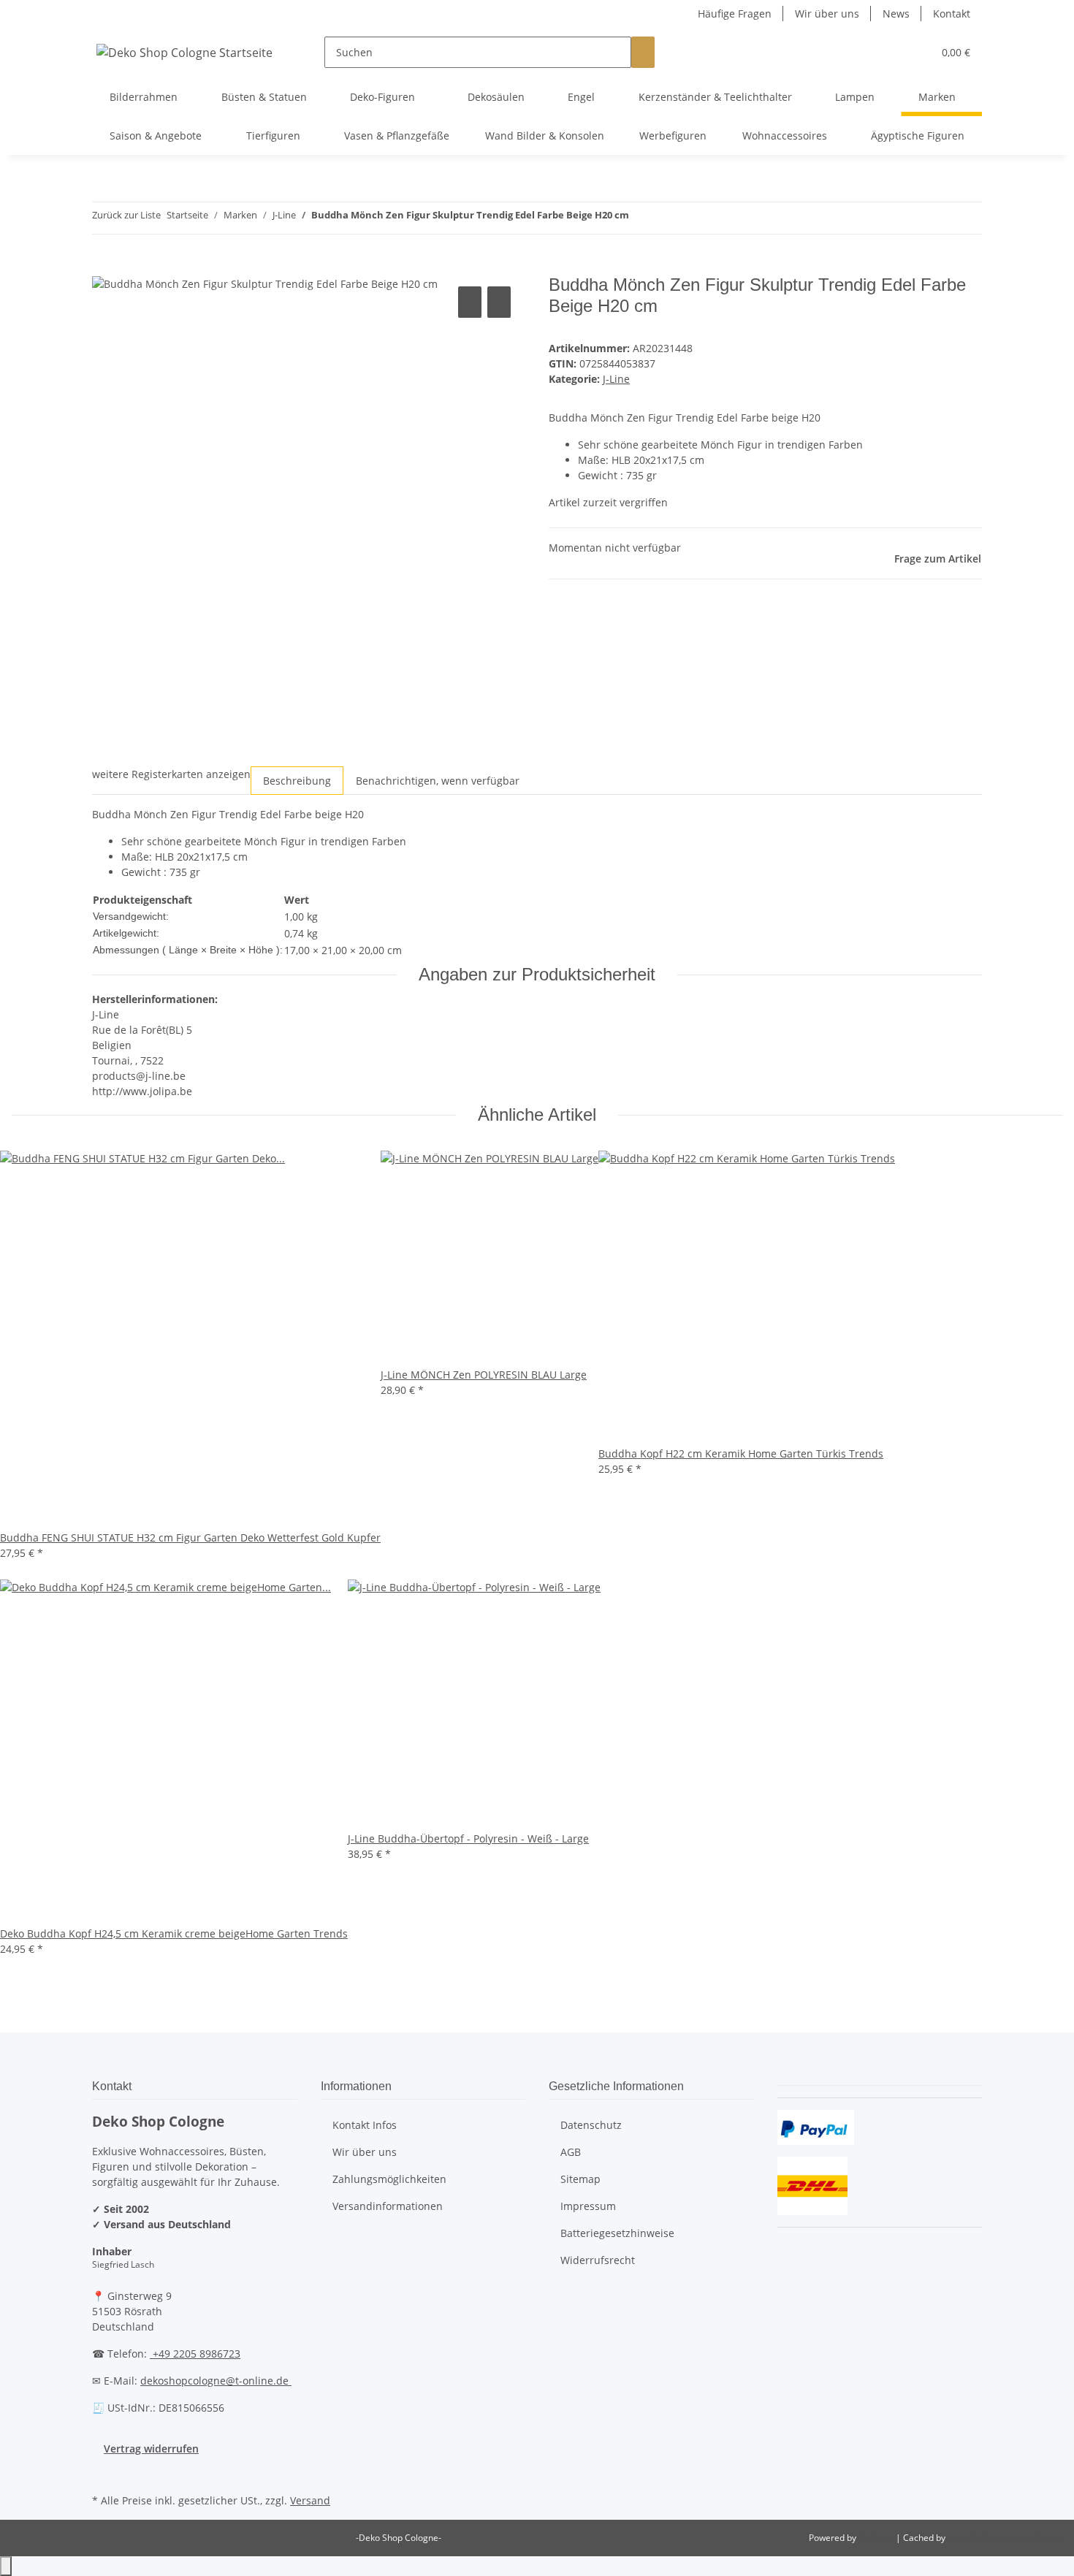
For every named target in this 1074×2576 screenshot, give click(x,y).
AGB (571, 2152)
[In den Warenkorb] (104, 267)
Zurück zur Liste (126, 215)
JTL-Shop (877, 2538)
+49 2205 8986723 (195, 2354)
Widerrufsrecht (598, 2260)
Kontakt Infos (365, 2125)
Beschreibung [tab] (297, 781)
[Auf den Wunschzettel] (499, 302)
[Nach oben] (6, 2566)
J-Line (616, 379)
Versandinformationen (388, 2206)
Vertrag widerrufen (151, 2449)
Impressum (588, 2206)
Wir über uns (827, 14)
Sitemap (580, 2179)
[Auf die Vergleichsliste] (470, 302)
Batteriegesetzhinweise (617, 2233)
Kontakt (952, 14)
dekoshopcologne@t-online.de (216, 2381)
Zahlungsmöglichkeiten (389, 2179)
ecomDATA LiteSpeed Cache (1005, 2538)
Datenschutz (591, 2125)
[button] (892, 52)
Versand (310, 2500)
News (896, 14)
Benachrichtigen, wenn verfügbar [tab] (438, 781)
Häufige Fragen (735, 14)
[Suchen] (643, 52)
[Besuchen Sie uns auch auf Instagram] (104, 2473)
